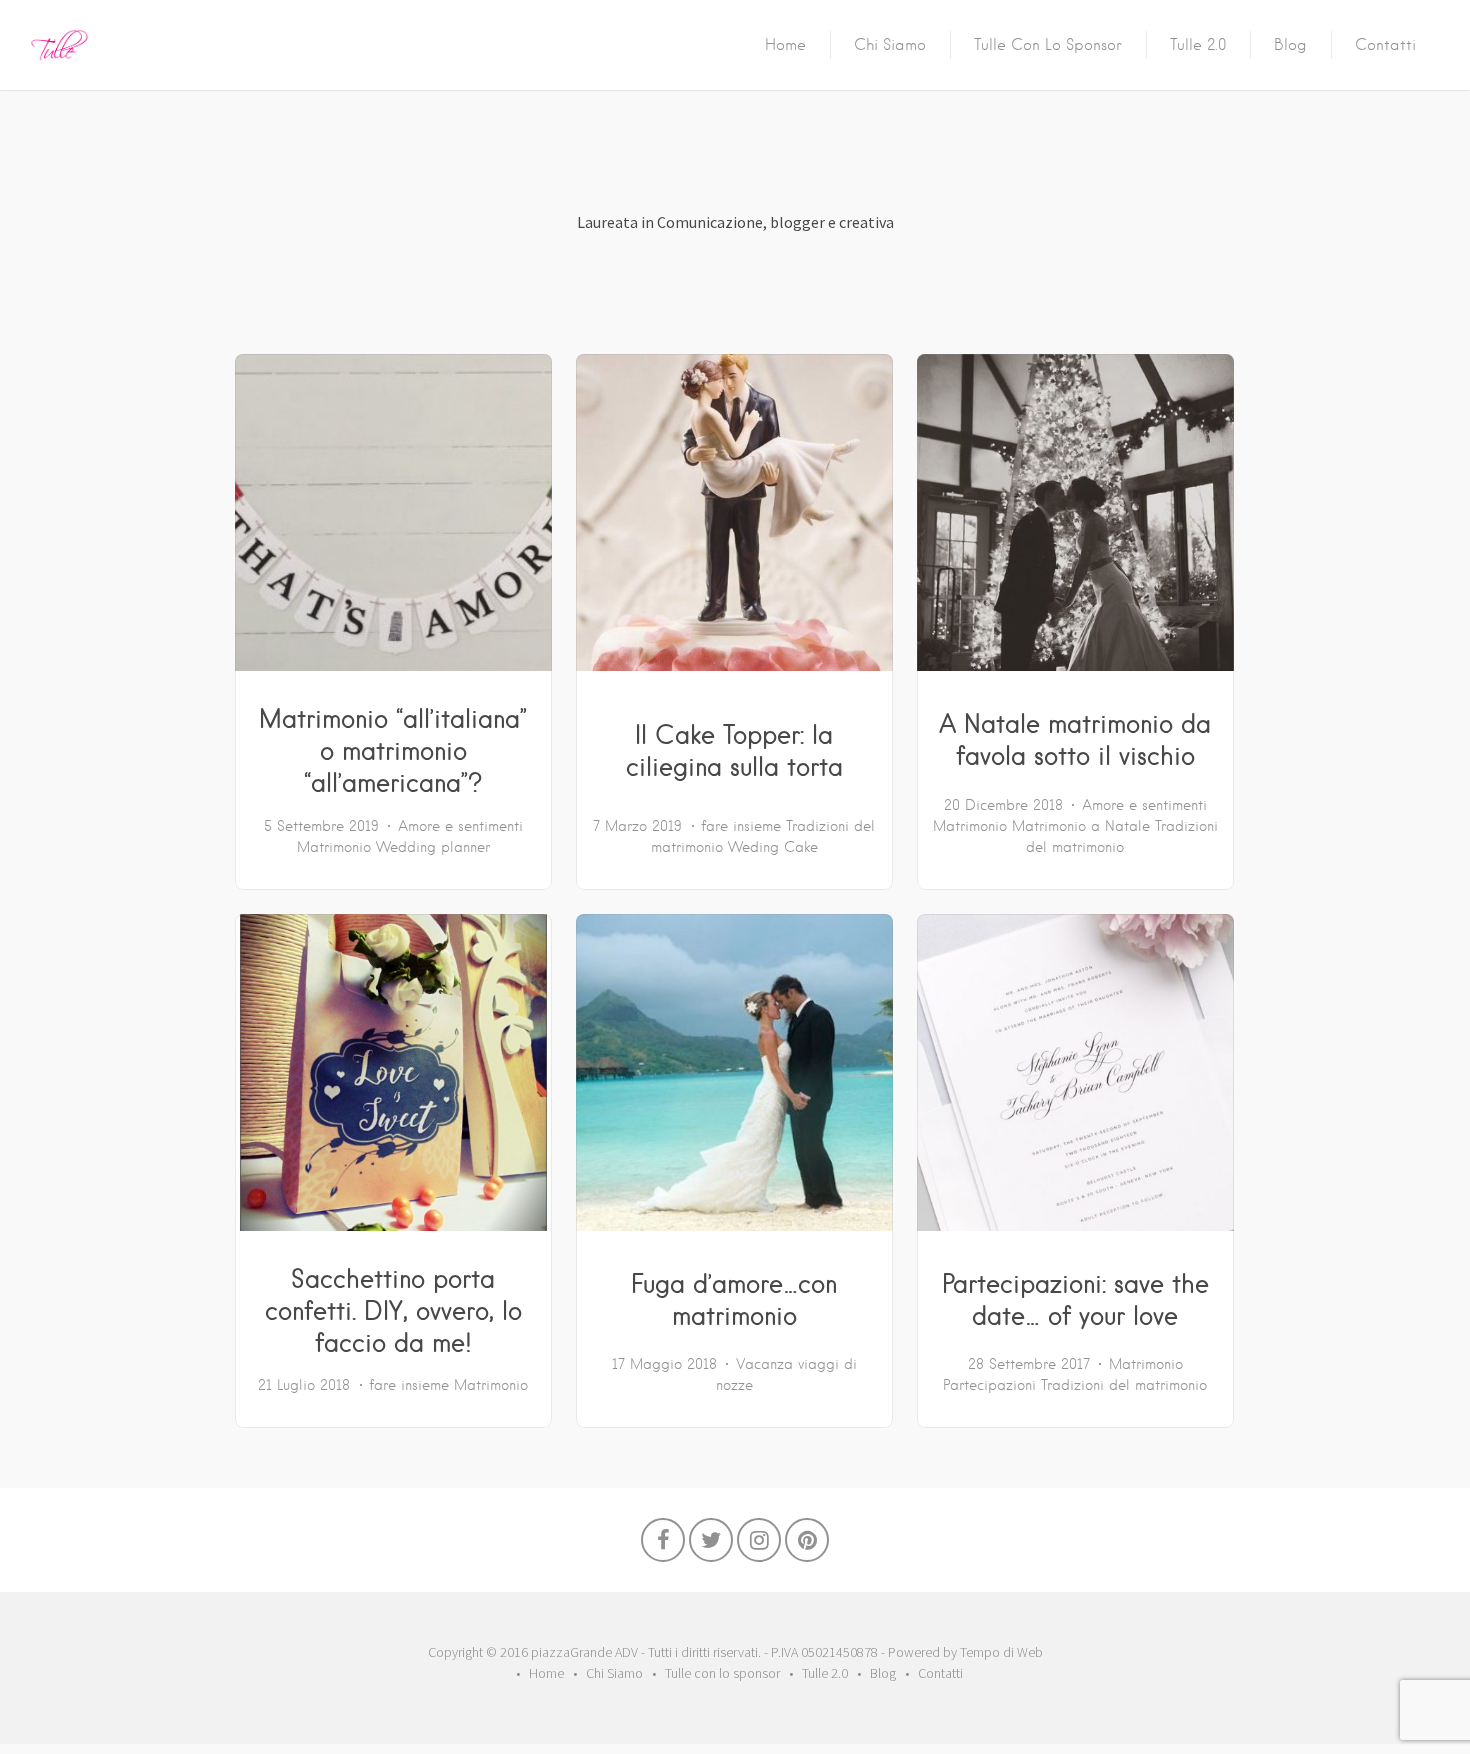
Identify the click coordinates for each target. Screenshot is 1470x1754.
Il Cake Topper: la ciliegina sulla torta (734, 750)
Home (785, 45)
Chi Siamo (890, 45)
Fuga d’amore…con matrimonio (734, 1299)
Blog (1290, 45)
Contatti (1385, 45)
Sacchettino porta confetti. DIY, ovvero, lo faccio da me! (393, 1310)
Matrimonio (334, 847)
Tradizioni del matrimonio (1124, 1385)
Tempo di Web (1001, 1652)
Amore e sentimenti (460, 826)
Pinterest (807, 1545)
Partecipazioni (989, 1385)
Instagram (759, 1545)
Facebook (663, 1545)
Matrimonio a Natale (1081, 826)
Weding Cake (773, 847)
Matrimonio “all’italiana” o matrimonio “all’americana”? (393, 750)
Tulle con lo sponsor (1048, 45)
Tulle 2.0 (1198, 45)
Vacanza (764, 1364)
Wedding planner (433, 847)
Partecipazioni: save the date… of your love (1075, 1299)
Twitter (711, 1545)
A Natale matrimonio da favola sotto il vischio (1075, 739)
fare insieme (741, 826)
